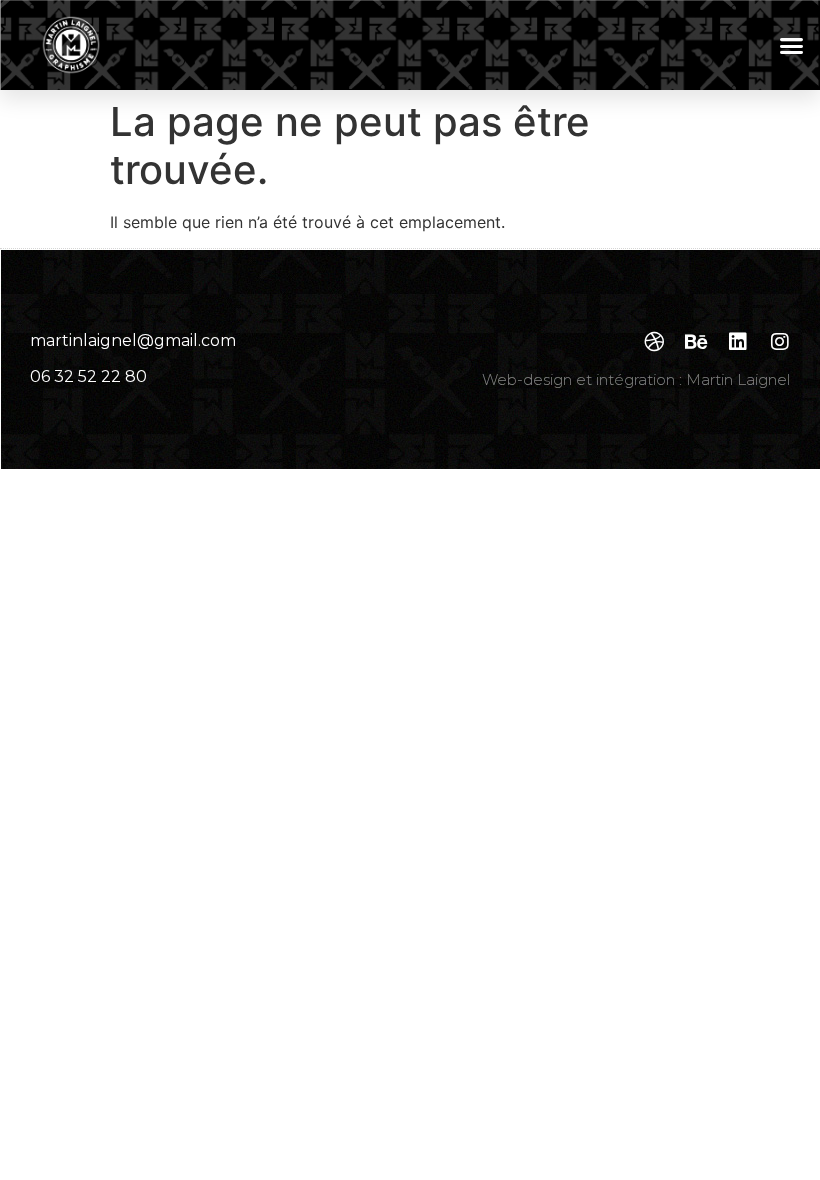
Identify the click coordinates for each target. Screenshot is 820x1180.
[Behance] (696, 342)
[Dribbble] (654, 342)
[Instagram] (780, 342)
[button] (792, 45)
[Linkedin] (738, 342)
